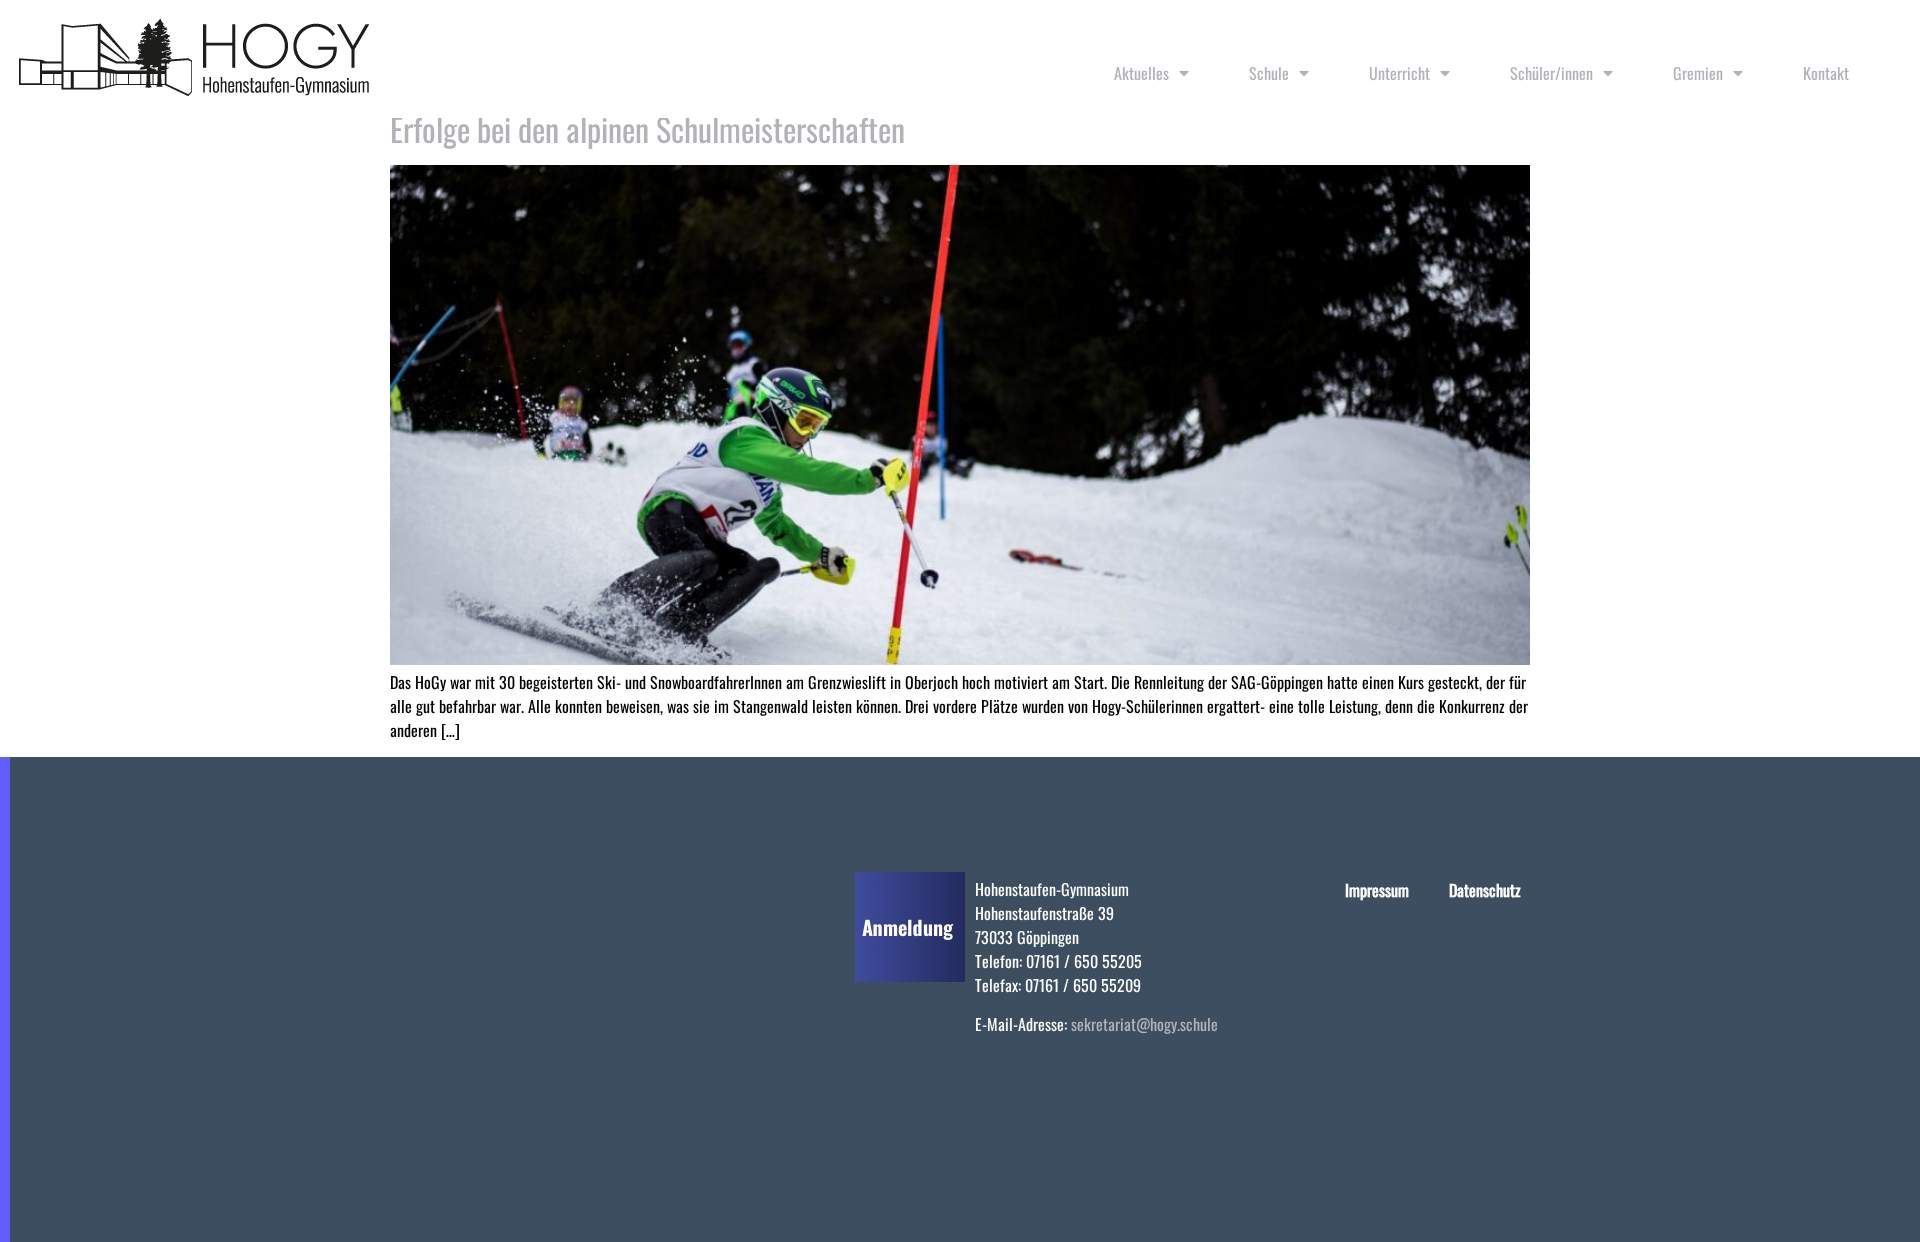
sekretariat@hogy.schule (1144, 1024)
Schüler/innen (1551, 73)
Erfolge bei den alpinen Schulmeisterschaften (647, 128)
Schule (1269, 73)
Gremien (1698, 73)
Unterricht (1399, 73)
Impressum (1377, 890)
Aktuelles (1141, 73)
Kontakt (1826, 73)
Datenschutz (1485, 890)
